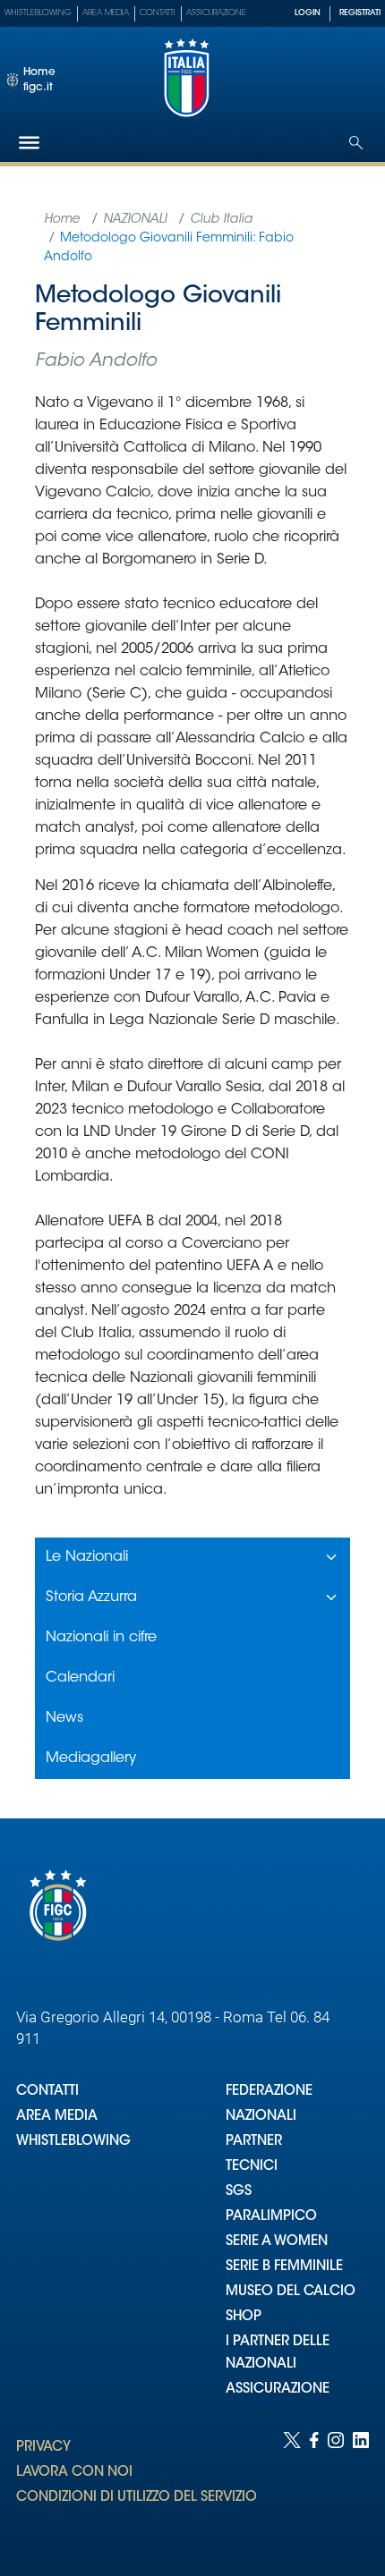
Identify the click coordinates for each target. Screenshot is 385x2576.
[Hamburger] (29, 143)
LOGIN (308, 13)
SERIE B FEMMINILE (284, 2267)
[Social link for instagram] (336, 2486)
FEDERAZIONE (269, 2092)
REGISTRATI (360, 13)
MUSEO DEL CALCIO (291, 2292)
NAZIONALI (261, 2117)
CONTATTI (47, 2092)
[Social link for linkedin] (361, 2486)
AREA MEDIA (57, 2117)
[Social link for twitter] (292, 2486)
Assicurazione (216, 13)
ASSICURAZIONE (278, 2390)
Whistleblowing (38, 13)
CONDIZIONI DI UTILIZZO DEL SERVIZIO (137, 2498)
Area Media (106, 13)
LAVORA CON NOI (74, 2473)
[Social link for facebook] (314, 2486)
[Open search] (356, 143)
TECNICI (252, 2167)
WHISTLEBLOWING (73, 2142)
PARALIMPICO (271, 2217)
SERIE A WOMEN (277, 2242)
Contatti (158, 13)
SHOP (244, 2317)
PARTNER (254, 2142)
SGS (239, 2192)
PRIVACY (43, 2448)
